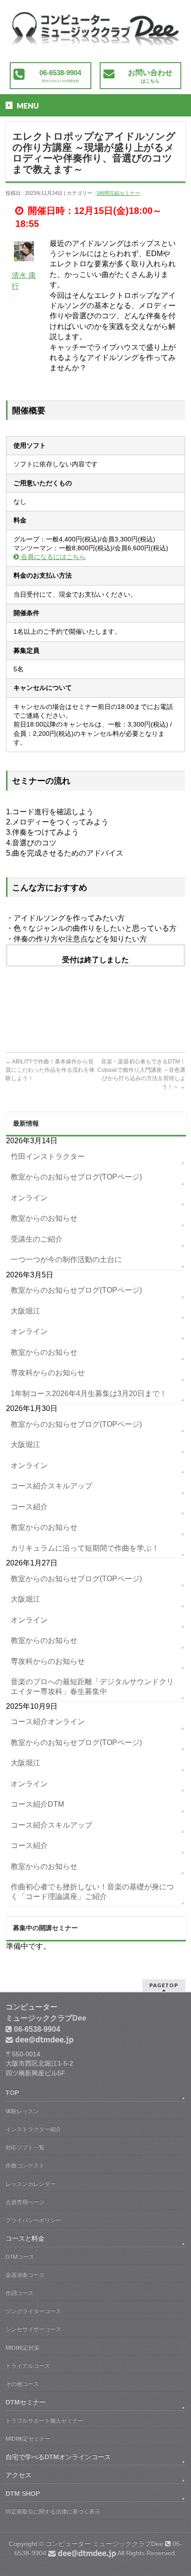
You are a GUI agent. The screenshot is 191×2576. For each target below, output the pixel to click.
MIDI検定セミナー (28, 2439)
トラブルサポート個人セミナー (45, 2421)
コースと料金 (25, 2238)
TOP (12, 2093)
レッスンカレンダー (31, 2184)
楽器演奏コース (25, 2275)
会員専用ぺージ (25, 2202)
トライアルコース (28, 2366)
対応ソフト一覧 (25, 2147)
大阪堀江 (25, 1311)
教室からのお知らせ (44, 1218)
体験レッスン (22, 2111)
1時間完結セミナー (118, 193)
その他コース (22, 2384)
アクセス (19, 2475)
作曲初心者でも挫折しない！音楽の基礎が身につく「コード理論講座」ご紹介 (92, 1891)
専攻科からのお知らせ (48, 1373)
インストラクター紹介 (33, 2129)
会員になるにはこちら (52, 557)
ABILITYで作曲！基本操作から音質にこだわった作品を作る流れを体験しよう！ (50, 1070)
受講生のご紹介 (37, 1239)
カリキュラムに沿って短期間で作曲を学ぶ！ (85, 1548)
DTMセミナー (26, 2402)
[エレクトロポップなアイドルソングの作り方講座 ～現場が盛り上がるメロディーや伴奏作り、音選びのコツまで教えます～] (95, 36)
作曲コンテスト (25, 2165)
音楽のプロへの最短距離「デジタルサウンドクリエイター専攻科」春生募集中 (92, 1686)
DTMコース (20, 2257)
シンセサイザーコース (33, 2329)
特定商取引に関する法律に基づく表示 (53, 2512)
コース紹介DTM (37, 1804)
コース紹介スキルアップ (51, 1486)
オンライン (29, 1198)
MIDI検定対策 (22, 2348)
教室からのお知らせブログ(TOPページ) (76, 1177)
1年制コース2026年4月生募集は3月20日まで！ (89, 1394)
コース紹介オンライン (48, 1722)
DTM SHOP (23, 2493)
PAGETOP (164, 1985)
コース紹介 (29, 1507)
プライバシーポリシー (33, 2220)
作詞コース (19, 2293)
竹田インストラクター (48, 1156)
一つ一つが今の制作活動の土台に (66, 1259)
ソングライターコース (33, 2311)
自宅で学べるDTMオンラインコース (58, 2457)
